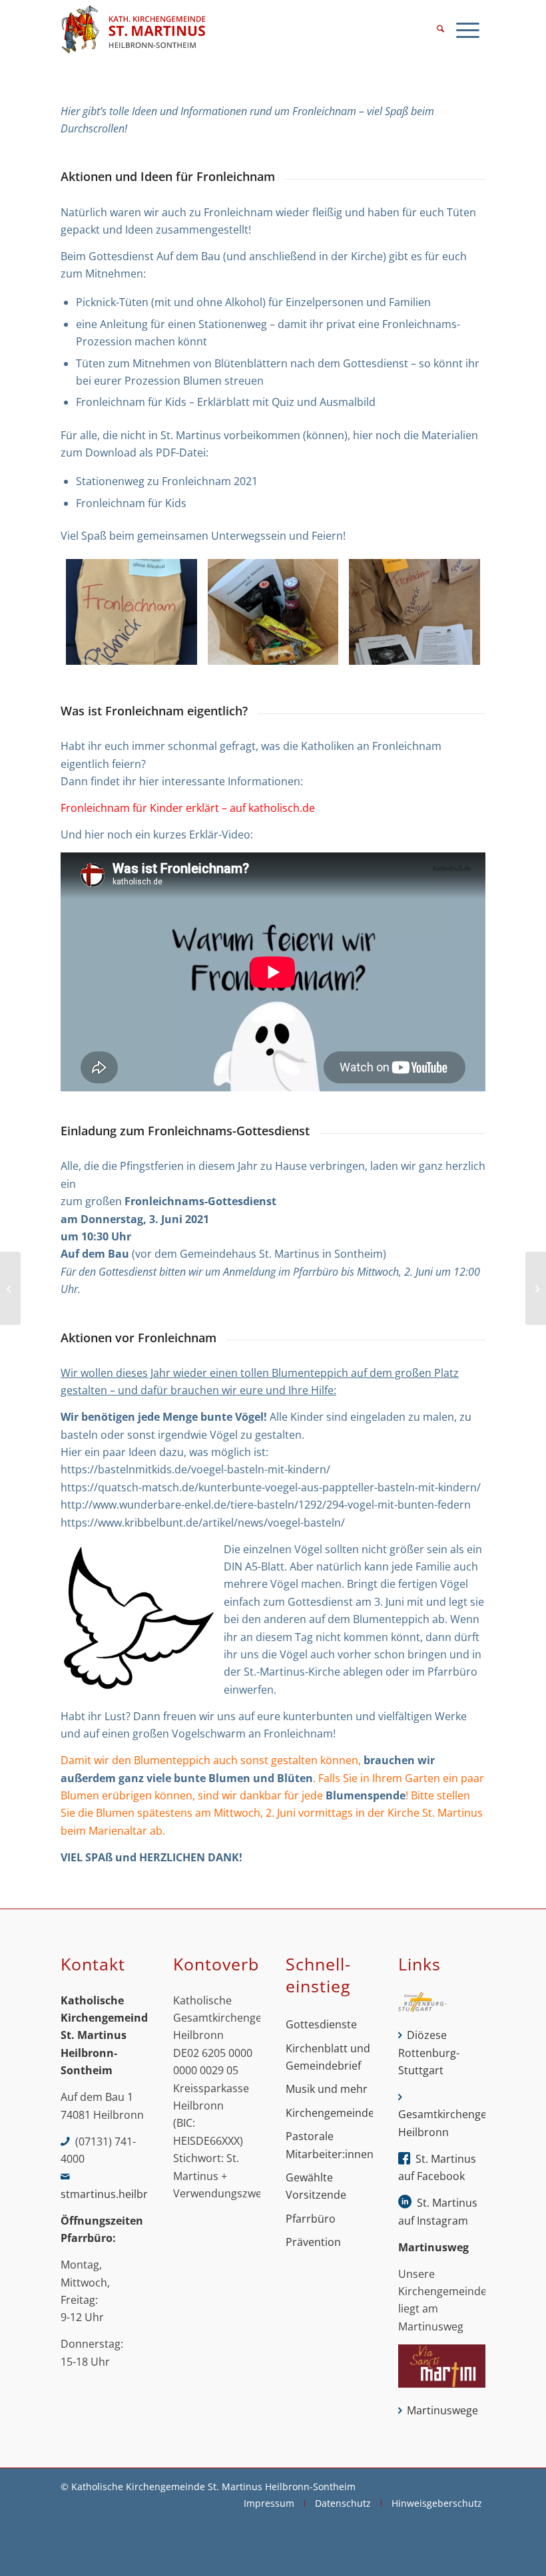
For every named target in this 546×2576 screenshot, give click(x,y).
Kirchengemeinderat (329, 2113)
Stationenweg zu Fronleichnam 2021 (167, 481)
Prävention (313, 2242)
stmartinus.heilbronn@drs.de (135, 2194)
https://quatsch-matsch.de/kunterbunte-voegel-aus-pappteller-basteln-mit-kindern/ (271, 1487)
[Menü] (468, 30)
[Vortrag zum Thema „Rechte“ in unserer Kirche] (10, 1288)
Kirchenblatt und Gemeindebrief (328, 2057)
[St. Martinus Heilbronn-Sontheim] (134, 30)
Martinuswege (442, 2410)
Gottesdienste (321, 2024)
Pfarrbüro (311, 2219)
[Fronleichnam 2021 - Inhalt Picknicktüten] (273, 612)
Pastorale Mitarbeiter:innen (329, 2145)
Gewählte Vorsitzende (316, 2186)
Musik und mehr (327, 2089)
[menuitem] (440, 30)
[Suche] (440, 30)
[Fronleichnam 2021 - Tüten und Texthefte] (414, 612)
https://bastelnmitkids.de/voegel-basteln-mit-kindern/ (195, 1469)
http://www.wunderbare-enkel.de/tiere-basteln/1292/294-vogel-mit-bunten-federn (266, 1505)
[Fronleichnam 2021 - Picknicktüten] (132, 612)
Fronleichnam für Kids (131, 503)
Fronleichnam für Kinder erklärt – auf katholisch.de (188, 808)
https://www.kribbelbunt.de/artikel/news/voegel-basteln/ (203, 1523)
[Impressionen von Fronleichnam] (536, 1288)
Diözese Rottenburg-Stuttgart (429, 2053)
